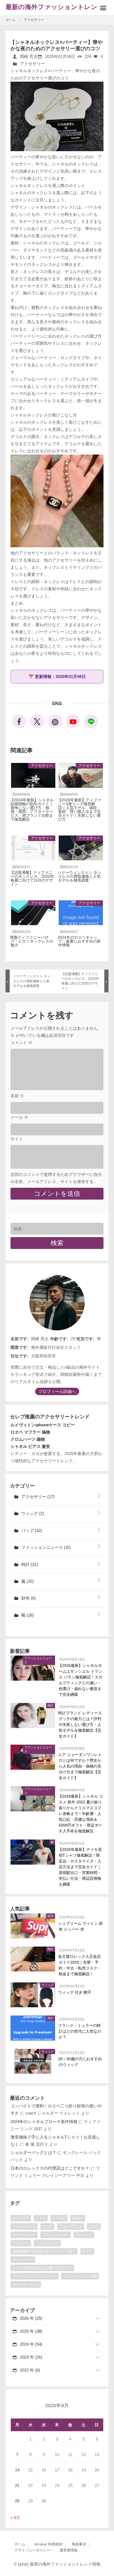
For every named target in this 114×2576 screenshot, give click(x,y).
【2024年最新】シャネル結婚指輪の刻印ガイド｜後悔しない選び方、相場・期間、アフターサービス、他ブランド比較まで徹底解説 (32, 810)
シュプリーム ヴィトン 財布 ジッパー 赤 (81, 1926)
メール (19, 1117)
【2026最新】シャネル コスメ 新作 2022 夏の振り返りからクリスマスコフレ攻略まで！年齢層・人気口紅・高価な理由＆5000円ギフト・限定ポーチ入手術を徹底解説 (81, 1814)
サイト (17, 1139)
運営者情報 (68, 2550)
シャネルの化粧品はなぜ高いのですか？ (42, 2268)
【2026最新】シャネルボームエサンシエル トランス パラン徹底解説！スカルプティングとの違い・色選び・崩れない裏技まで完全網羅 (81, 1680)
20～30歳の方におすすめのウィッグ (80, 2062)
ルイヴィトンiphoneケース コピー (43, 1425)
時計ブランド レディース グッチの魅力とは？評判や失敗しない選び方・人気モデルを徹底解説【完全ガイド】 (80, 1725)
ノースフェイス (47, 2243)
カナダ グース (23, 2260)
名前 (17, 1096)
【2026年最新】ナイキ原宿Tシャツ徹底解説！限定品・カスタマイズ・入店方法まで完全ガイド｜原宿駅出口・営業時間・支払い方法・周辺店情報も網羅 (80, 1867)
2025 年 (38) (31, 2331)
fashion (78, 2218)
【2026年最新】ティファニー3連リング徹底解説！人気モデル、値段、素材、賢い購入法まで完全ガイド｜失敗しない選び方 (80, 810)
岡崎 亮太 (28, 56)
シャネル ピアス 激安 (30, 1446)
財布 (28, 1598)
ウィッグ (32, 1513)
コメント (21, 1043)
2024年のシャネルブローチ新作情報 (44, 2122)
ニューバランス (71, 2227)
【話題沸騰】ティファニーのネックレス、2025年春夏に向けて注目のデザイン (32, 878)
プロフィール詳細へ (57, 1391)
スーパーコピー (24, 2235)
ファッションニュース (45, 1547)
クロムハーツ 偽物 (28, 1439)
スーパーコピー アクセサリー (34, 2276)
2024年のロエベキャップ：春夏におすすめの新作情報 (79, 941)
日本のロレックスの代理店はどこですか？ (50, 2168)
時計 (29, 1564)
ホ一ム (20, 2544)
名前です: (20, 1339)
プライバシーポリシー (32, 2550)
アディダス (21, 2243)
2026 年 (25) (31, 2318)
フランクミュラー (56, 2235)
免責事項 (79, 2544)
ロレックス (21, 2218)
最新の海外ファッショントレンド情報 (55, 9)
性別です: (85, 1339)
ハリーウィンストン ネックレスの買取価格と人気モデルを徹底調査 (80, 876)
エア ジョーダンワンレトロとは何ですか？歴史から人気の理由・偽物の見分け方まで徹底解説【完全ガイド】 (80, 1766)
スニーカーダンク (26, 2284)
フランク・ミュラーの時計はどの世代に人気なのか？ (80, 2031)
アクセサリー (32, 64)
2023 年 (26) (31, 2357)
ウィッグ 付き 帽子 (75, 1992)
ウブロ (47, 2227)
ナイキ (41, 2218)
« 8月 (15, 2518)
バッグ (31, 1530)
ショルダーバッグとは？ (33, 2152)
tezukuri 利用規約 (48, 2544)
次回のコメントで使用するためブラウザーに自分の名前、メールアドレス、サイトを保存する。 (56, 1178)
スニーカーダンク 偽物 (80, 2276)
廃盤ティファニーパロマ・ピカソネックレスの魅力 (32, 941)
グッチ (87, 2251)
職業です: (20, 1347)
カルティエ (84, 2235)
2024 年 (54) (31, 2344)
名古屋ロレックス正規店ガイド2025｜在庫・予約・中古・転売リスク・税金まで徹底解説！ (80, 1965)
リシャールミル (24, 2227)
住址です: (20, 1356)
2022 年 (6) (29, 2370)
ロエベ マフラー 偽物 (30, 1432)
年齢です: (59, 1339)
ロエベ (94, 2227)
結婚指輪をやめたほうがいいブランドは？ (44, 2251)
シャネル (59, 2218)
